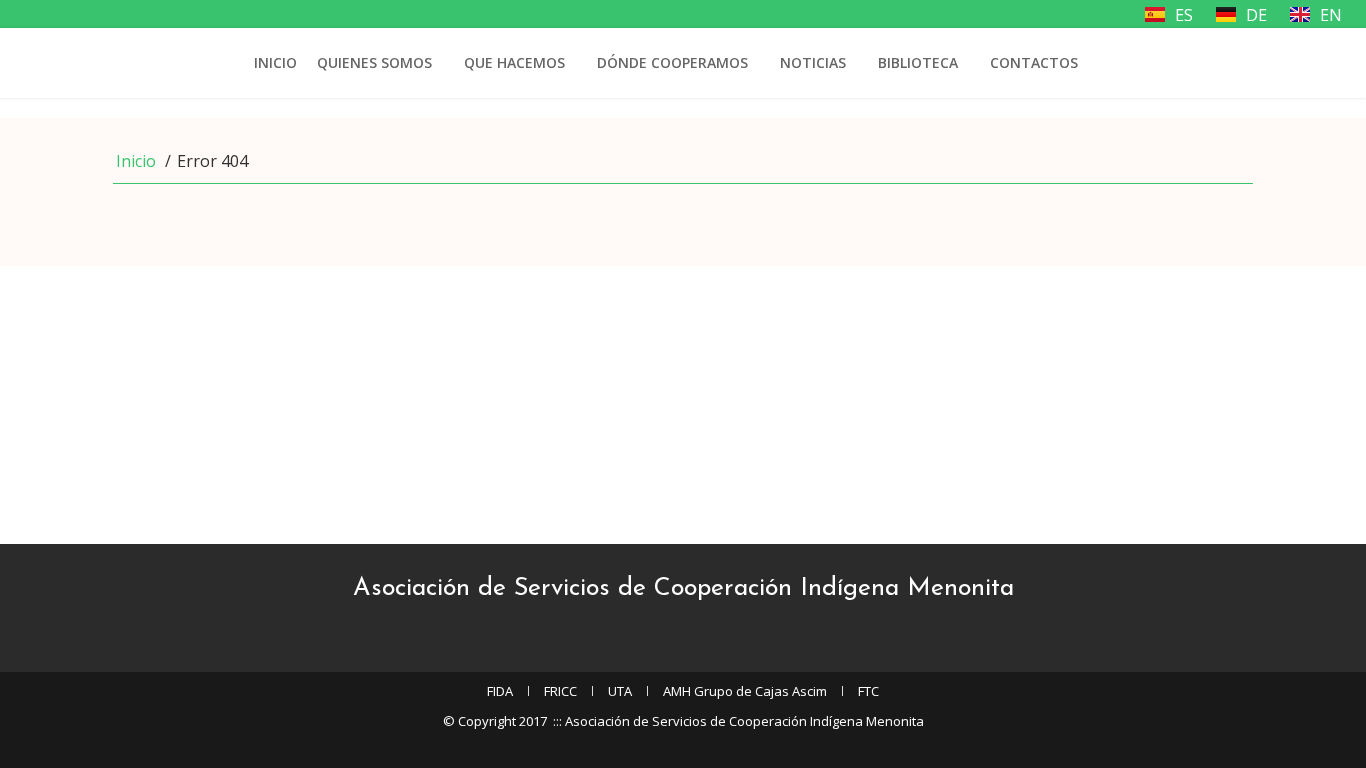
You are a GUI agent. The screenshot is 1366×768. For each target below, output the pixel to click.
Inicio (275, 62)
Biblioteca (918, 62)
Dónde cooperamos (672, 62)
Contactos (1034, 62)
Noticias (813, 62)
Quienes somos (374, 62)
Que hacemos (514, 62)
